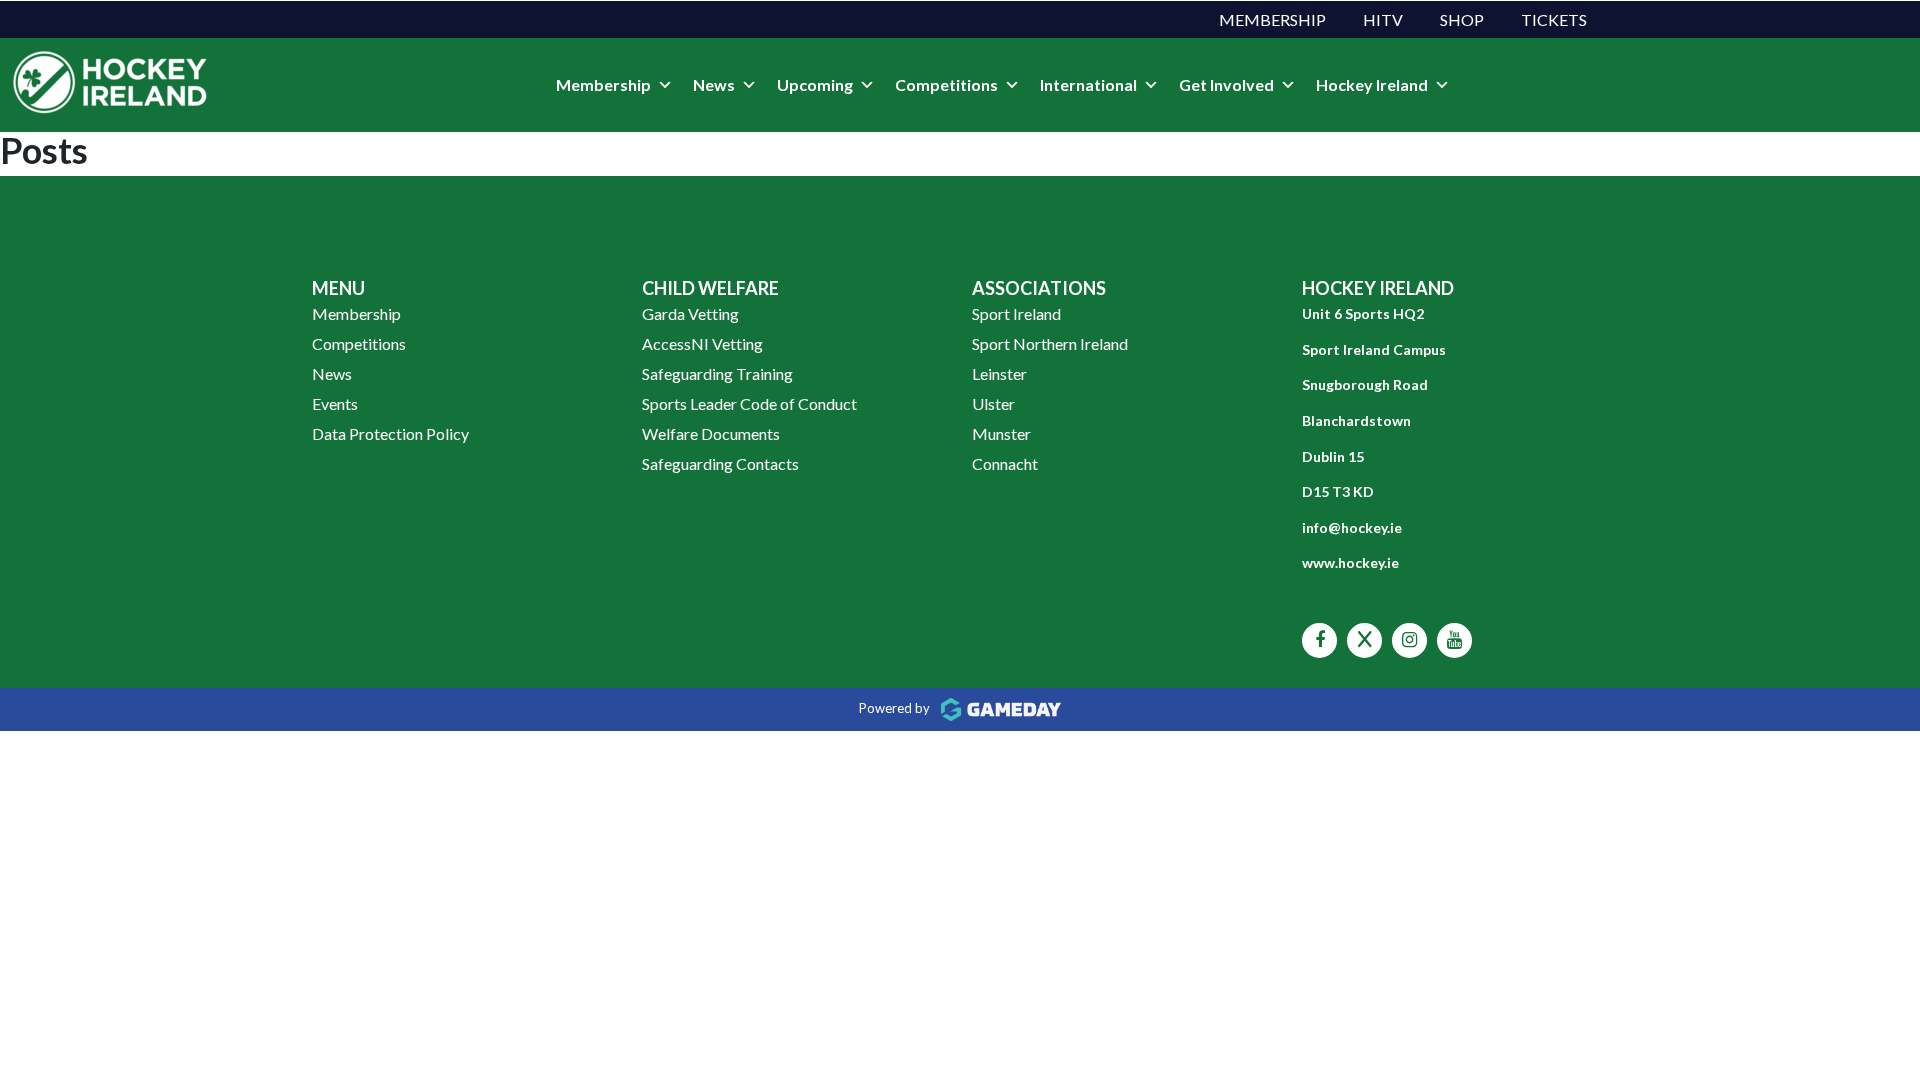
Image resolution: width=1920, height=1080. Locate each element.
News (714, 84)
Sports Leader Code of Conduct (749, 403)
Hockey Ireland (1372, 84)
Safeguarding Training (717, 373)
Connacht (1005, 463)
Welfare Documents (711, 433)
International (1088, 84)
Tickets (1554, 19)
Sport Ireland (1016, 313)
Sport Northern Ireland (1050, 343)
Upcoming (815, 84)
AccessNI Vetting (702, 343)
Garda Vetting (690, 313)
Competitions (946, 84)
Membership (1272, 19)
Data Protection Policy (390, 433)
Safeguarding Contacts (720, 463)
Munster (1001, 433)
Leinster (999, 373)
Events (335, 403)
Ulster (993, 403)
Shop (1462, 19)
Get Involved (1226, 84)
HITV (1383, 19)
